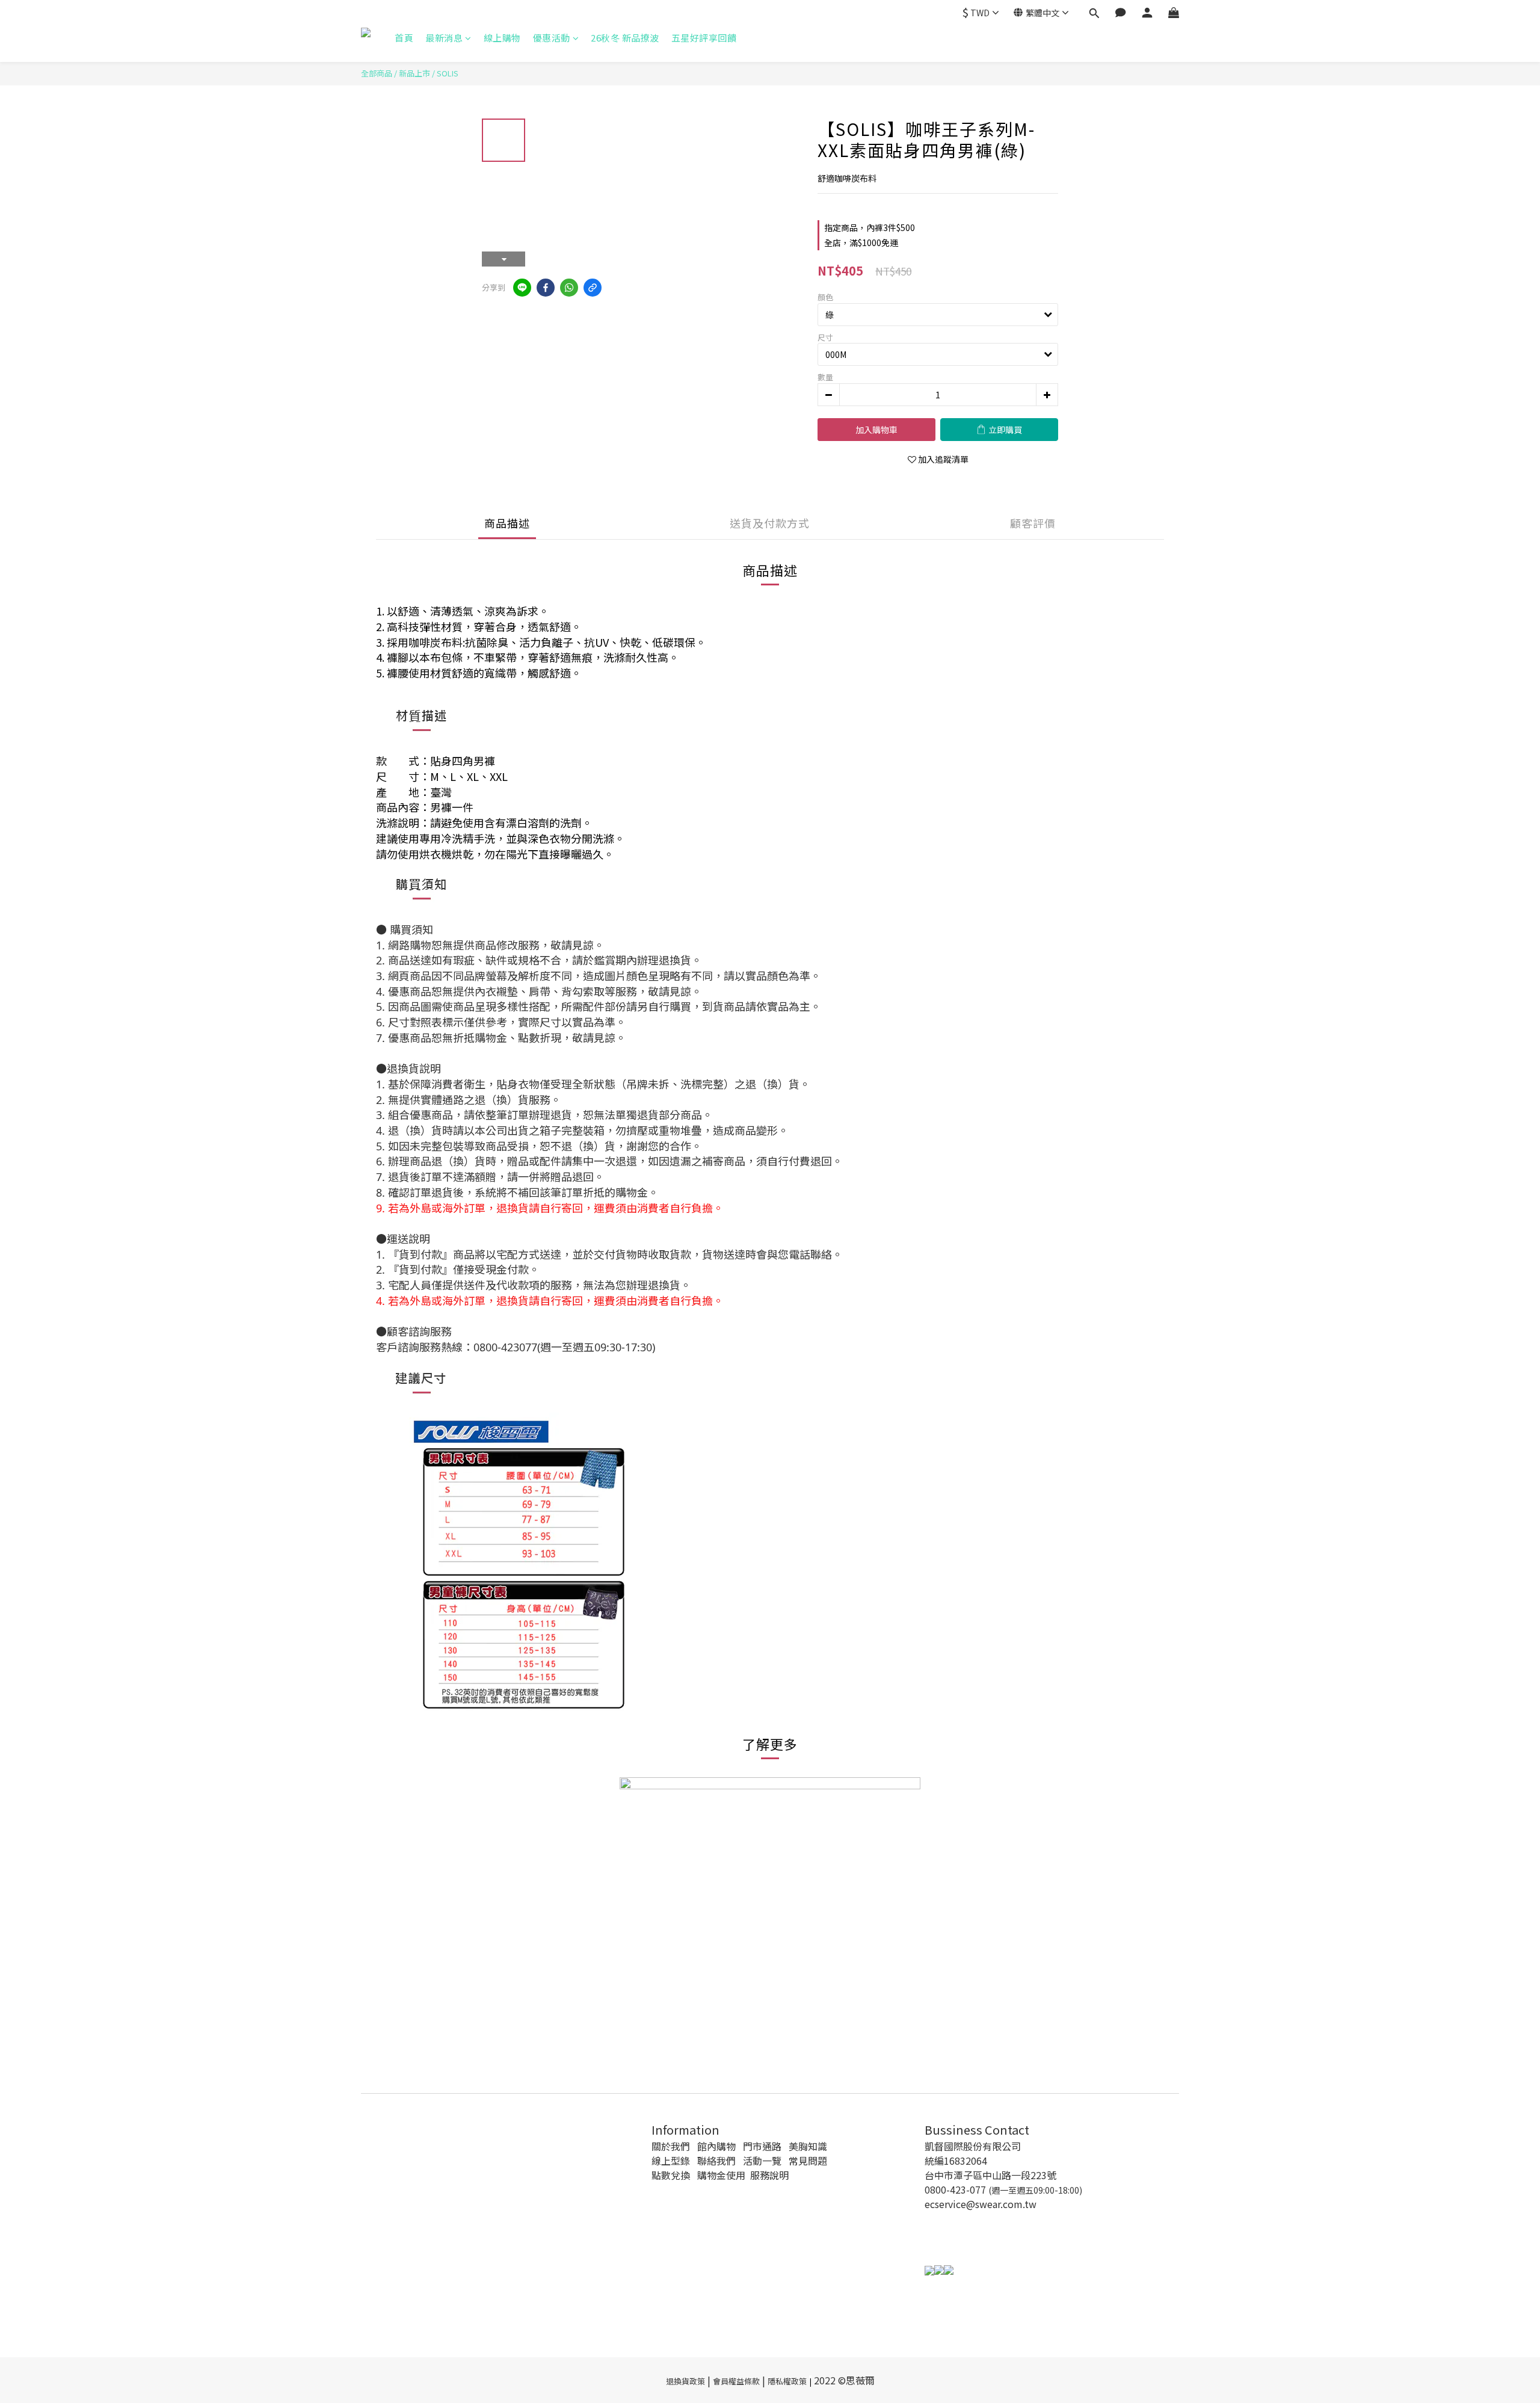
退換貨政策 (685, 2381)
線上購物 (502, 38)
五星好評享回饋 (704, 38)
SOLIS (448, 73)
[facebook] (546, 288)
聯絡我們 (716, 2161)
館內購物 (716, 2146)
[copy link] (593, 288)
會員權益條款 (736, 2381)
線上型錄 (671, 2161)
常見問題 (808, 2161)
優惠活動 (552, 38)
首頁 (404, 38)
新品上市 (414, 73)
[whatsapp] (569, 288)
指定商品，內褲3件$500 (870, 227)
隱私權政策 (787, 2381)
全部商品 (377, 73)
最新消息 (444, 38)
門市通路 (762, 2146)
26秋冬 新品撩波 (625, 38)
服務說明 (769, 2175)
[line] (522, 288)
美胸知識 (808, 2146)
